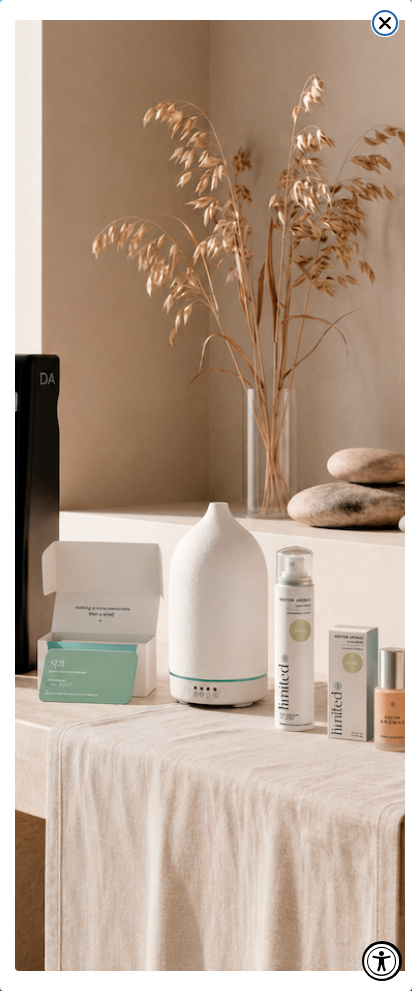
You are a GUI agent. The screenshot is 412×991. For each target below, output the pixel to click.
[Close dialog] (385, 23)
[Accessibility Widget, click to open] (382, 961)
